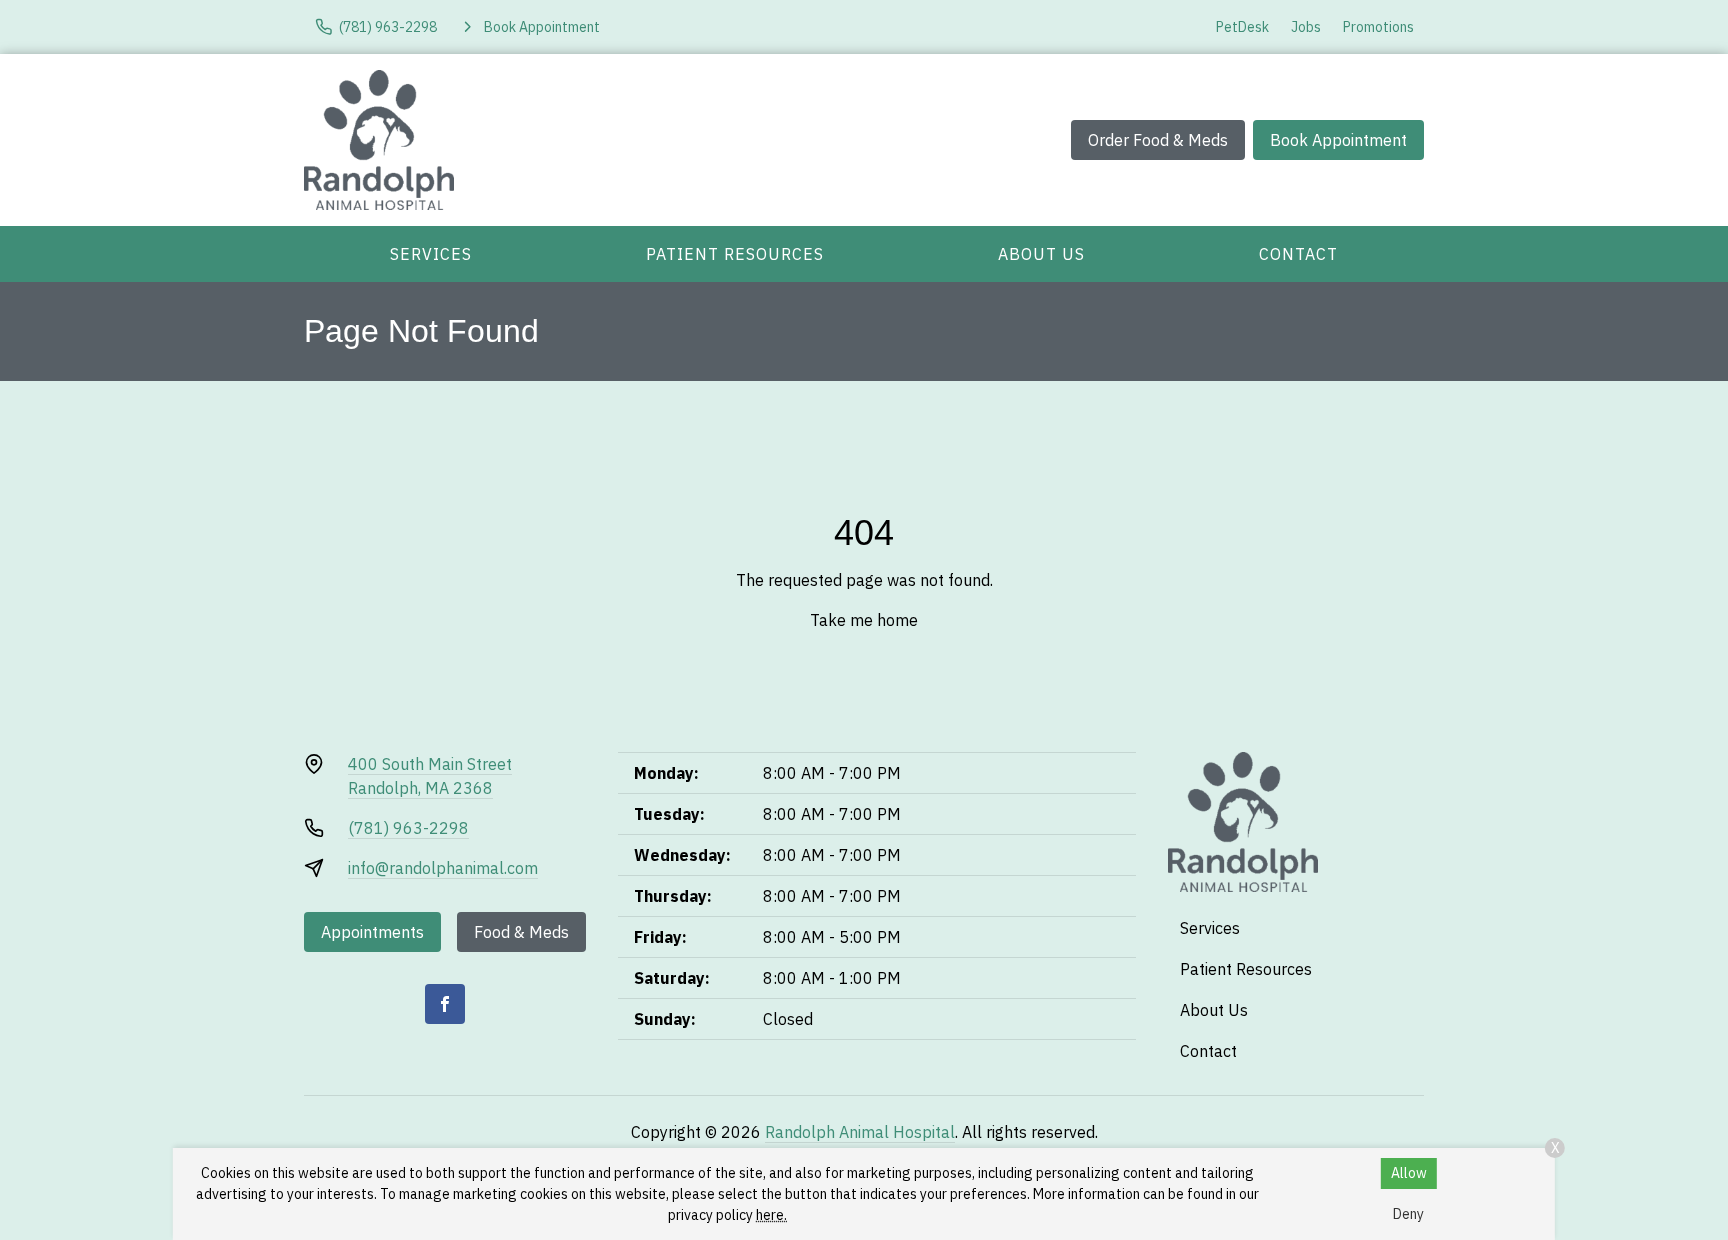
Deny (1408, 1214)
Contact (1298, 254)
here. (771, 1215)
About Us (1041, 254)
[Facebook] (445, 1004)
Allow (1409, 1173)
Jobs (1306, 27)
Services (431, 254)
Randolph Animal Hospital (860, 1132)
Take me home (864, 620)
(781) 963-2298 (408, 828)
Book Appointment (1338, 140)
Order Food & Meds (1158, 140)
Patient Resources (735, 254)
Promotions (1378, 27)
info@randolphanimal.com (443, 868)
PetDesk (1242, 27)
